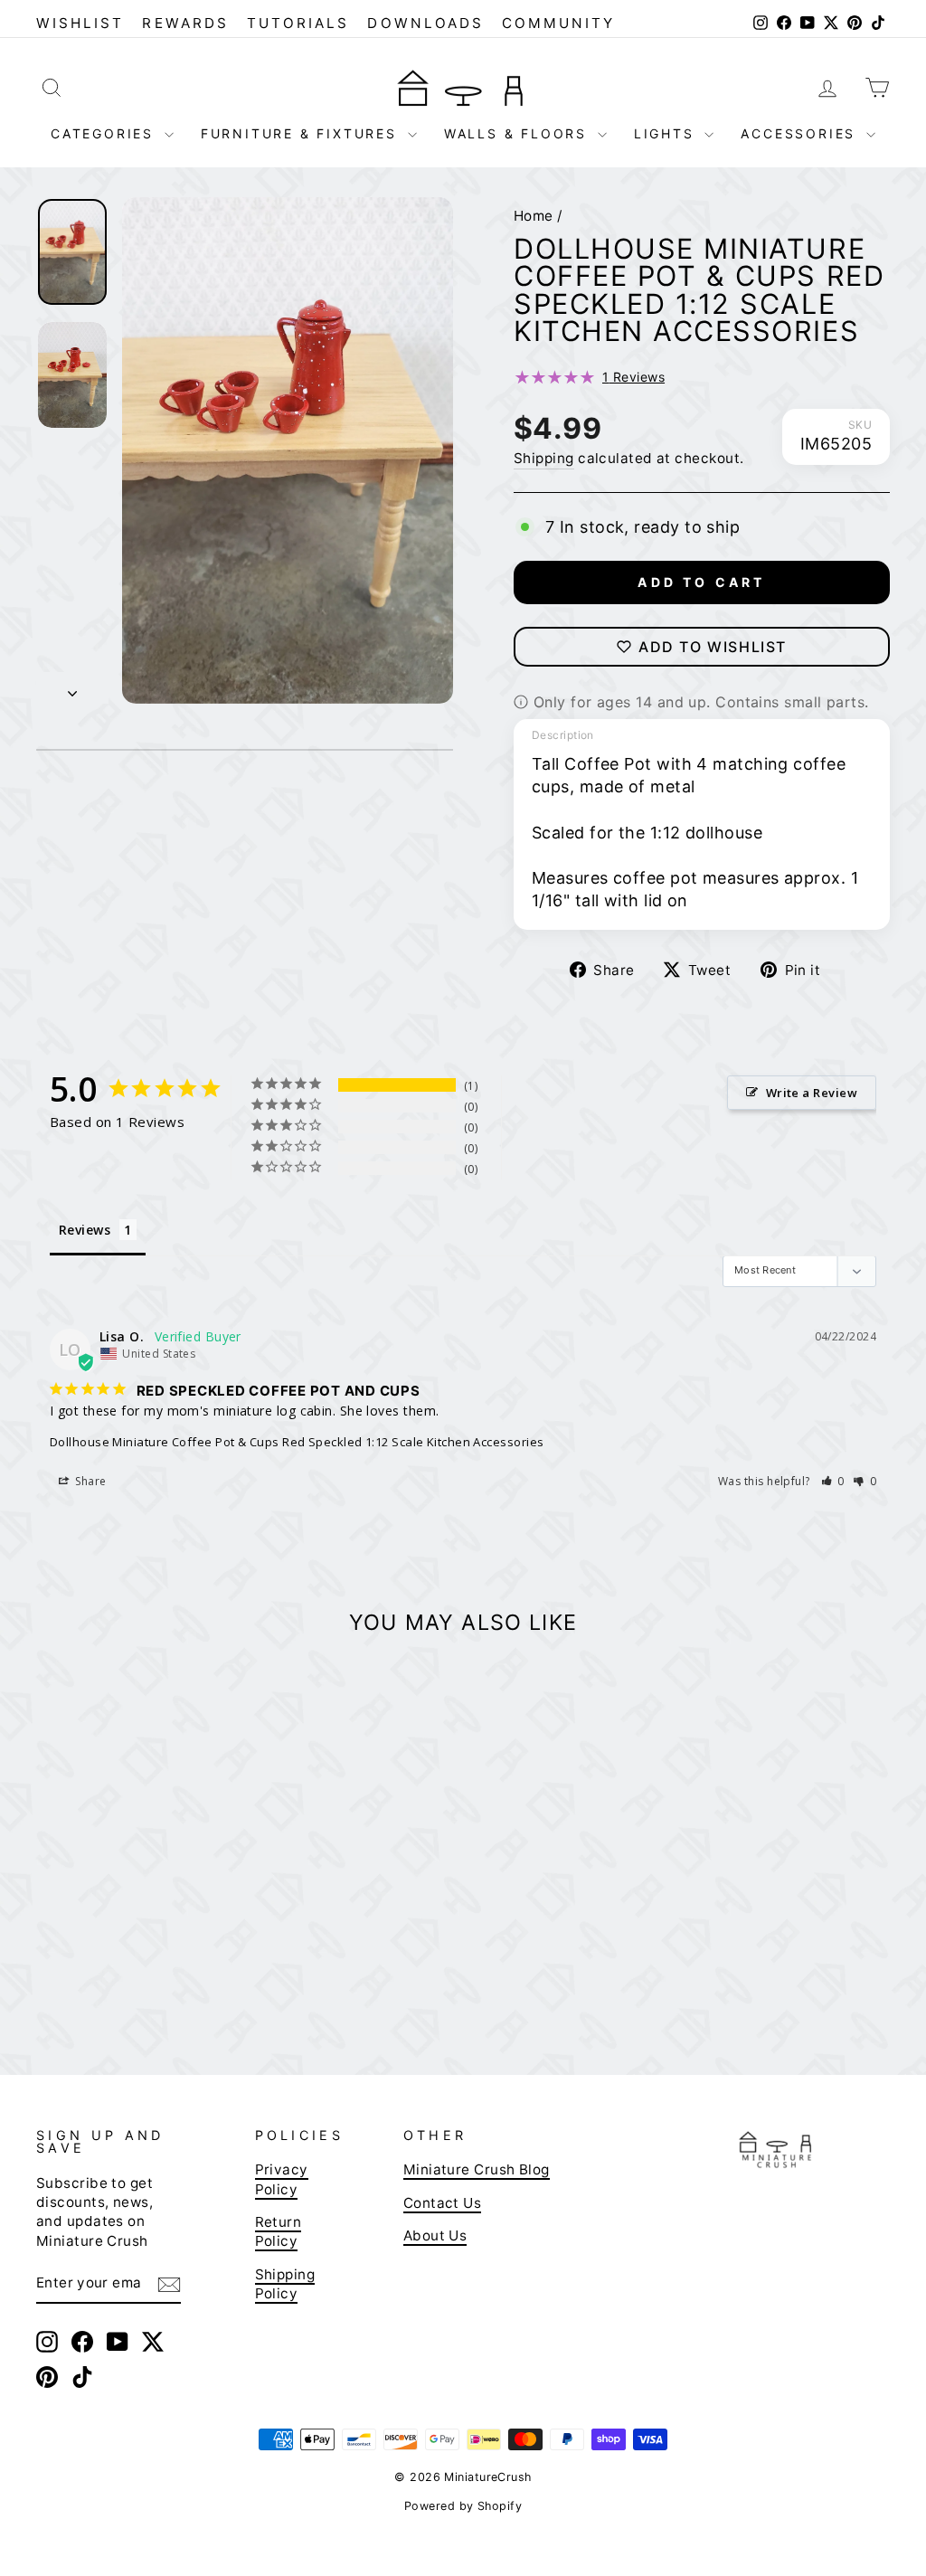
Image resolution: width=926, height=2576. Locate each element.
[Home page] (463, 87)
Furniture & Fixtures (302, 133)
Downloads (425, 23)
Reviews (633, 377)
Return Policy (279, 2231)
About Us (435, 2235)
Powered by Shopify (463, 2506)
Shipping (544, 458)
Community (559, 23)
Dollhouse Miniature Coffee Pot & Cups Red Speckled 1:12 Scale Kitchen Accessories (297, 1442)
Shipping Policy (285, 2284)
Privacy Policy (282, 2179)
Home (534, 216)
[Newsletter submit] (169, 2284)
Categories (105, 133)
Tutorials (298, 23)
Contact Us (443, 2203)
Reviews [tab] (85, 1230)
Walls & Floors (519, 133)
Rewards (185, 23)
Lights (667, 133)
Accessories (801, 133)
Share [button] (90, 1481)
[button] (833, 1481)
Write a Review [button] (812, 1093)
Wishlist (80, 23)
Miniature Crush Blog (477, 2169)
